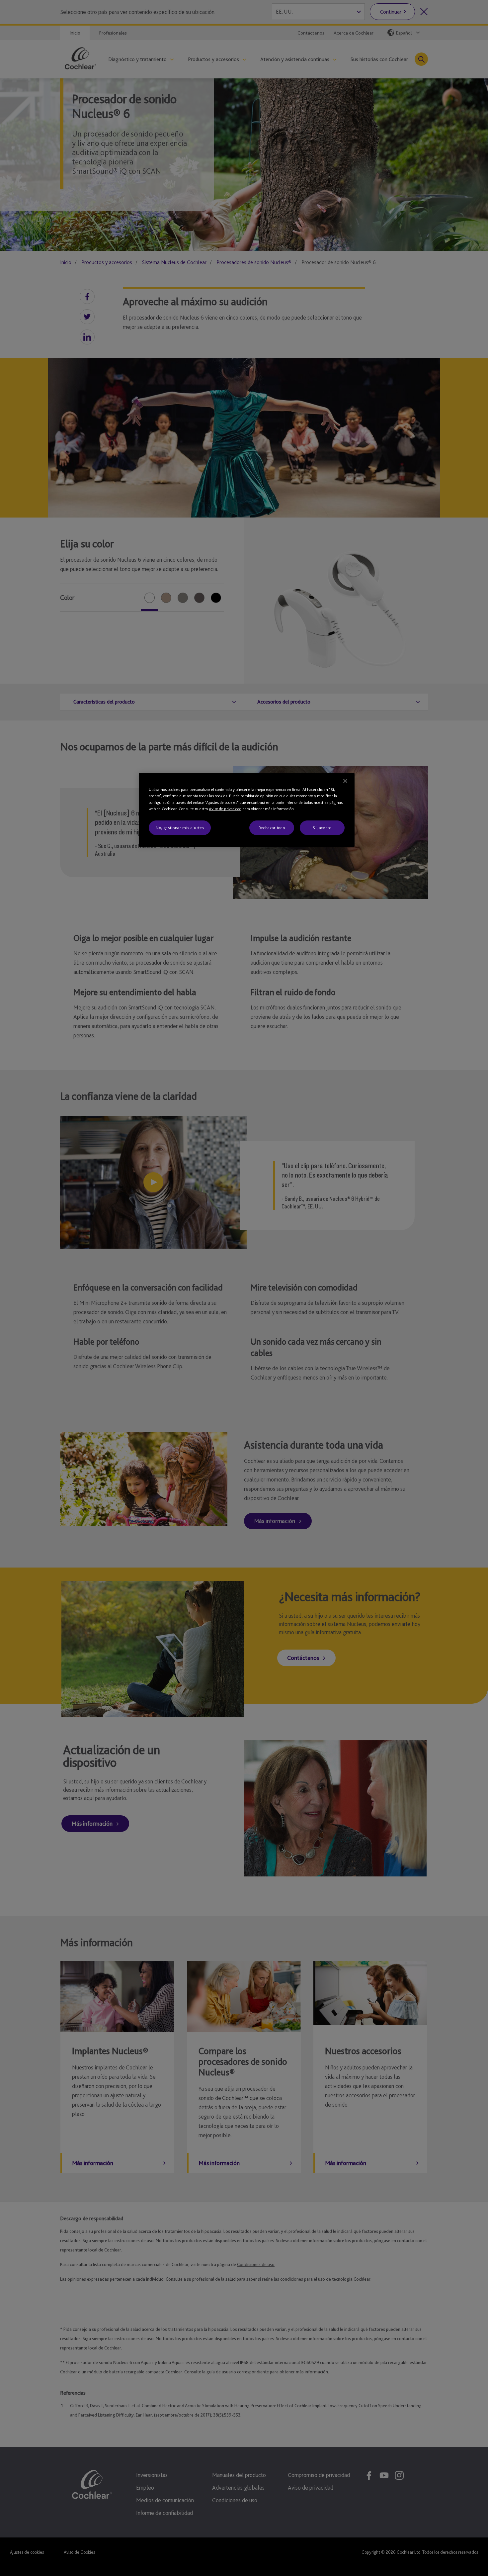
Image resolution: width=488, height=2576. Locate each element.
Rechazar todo (272, 828)
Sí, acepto (322, 828)
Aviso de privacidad (225, 809)
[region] (247, 810)
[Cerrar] (345, 781)
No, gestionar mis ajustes (180, 828)
